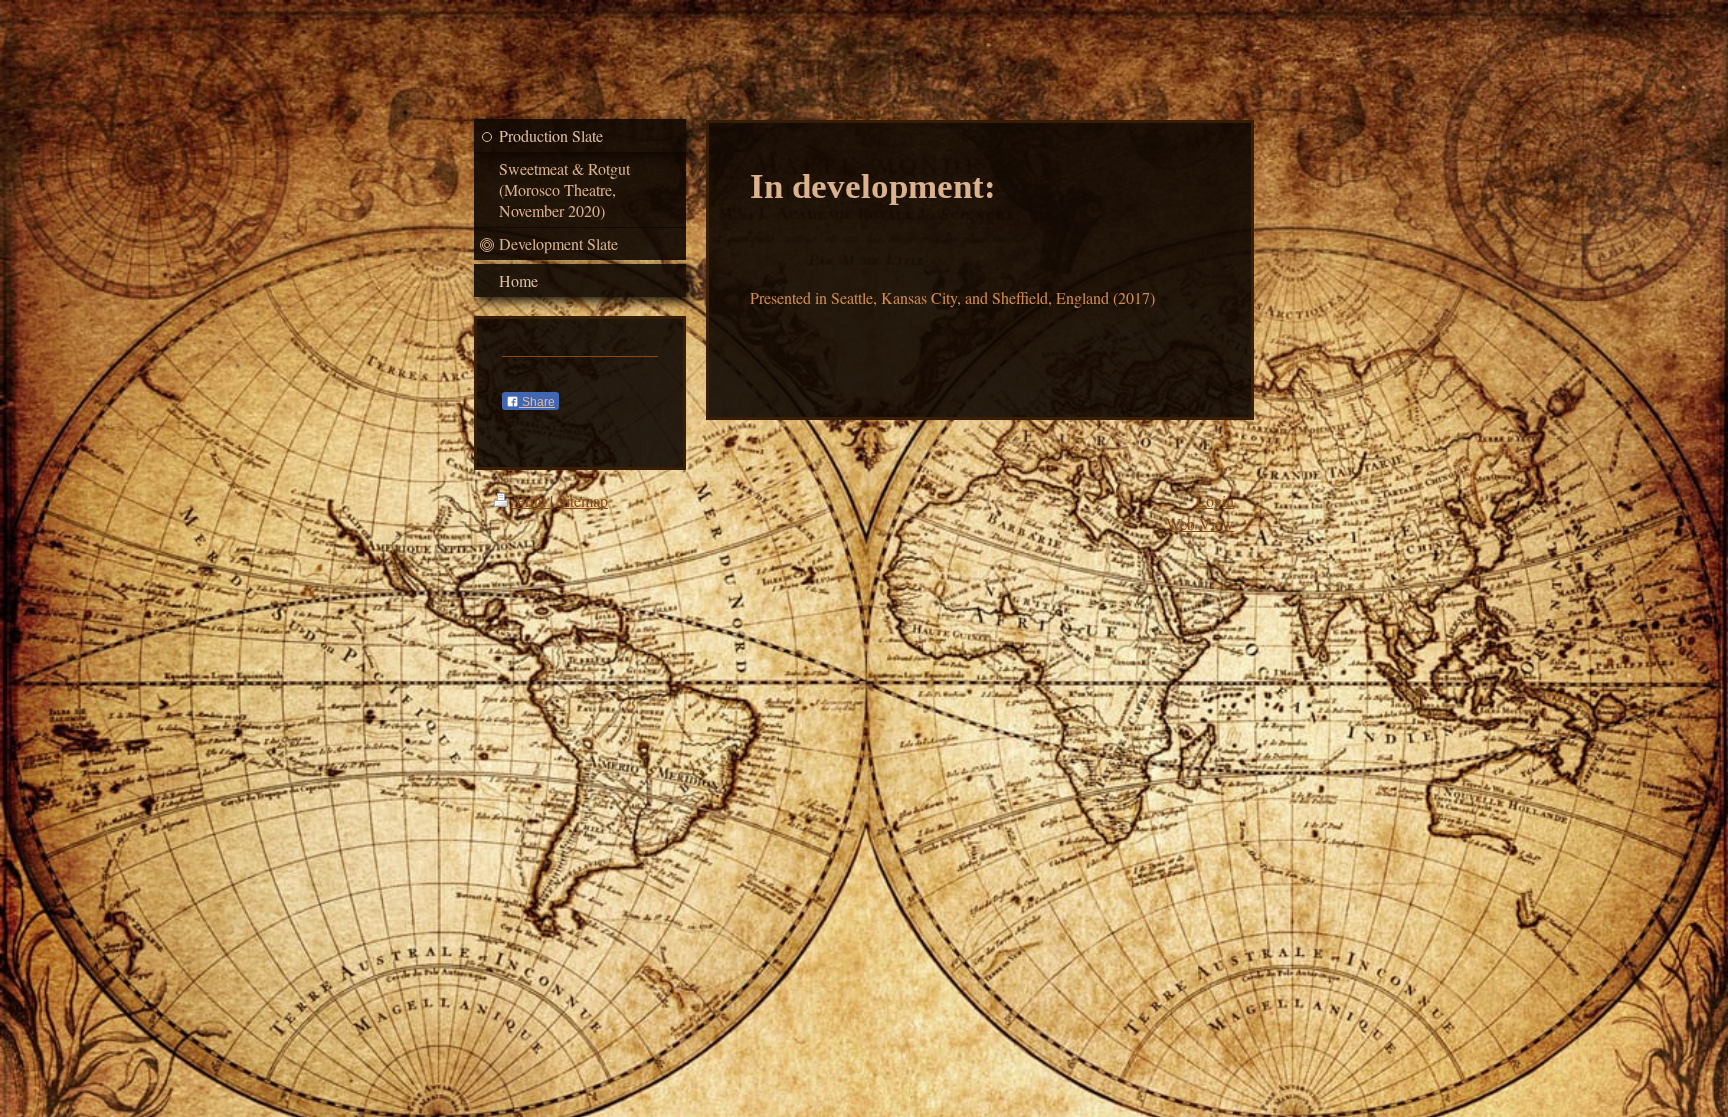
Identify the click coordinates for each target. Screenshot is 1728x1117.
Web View (1200, 523)
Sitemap (582, 500)
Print (531, 500)
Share (537, 402)
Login (1215, 500)
